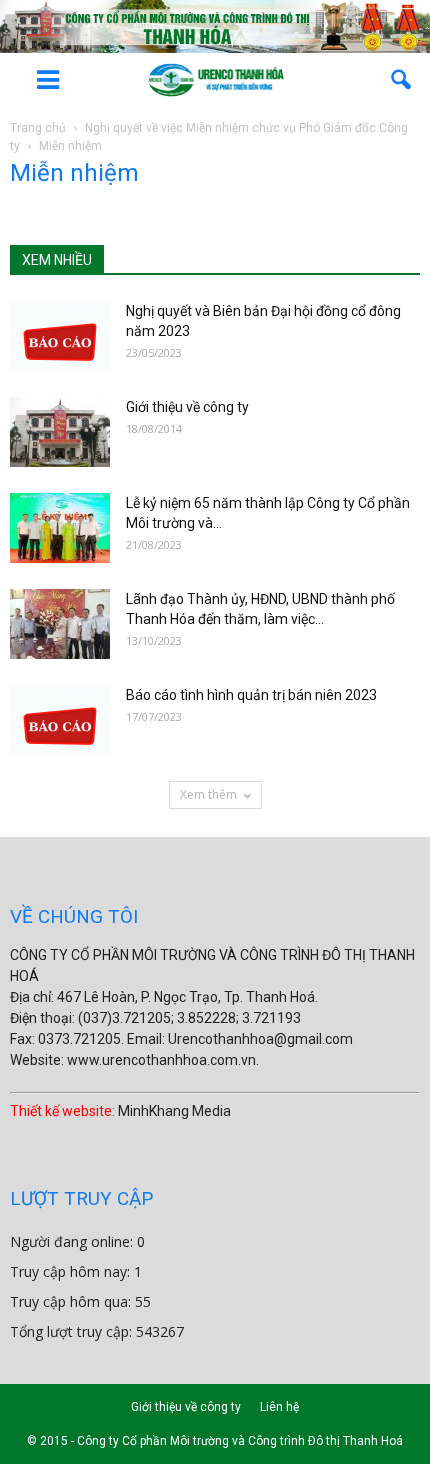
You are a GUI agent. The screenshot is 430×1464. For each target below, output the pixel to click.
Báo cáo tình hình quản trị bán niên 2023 (251, 695)
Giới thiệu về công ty (187, 407)
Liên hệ (279, 1407)
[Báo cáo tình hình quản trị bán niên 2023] (60, 720)
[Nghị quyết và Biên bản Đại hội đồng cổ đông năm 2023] (60, 336)
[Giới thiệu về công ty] (60, 432)
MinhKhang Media (174, 1111)
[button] (402, 80)
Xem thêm (208, 794)
